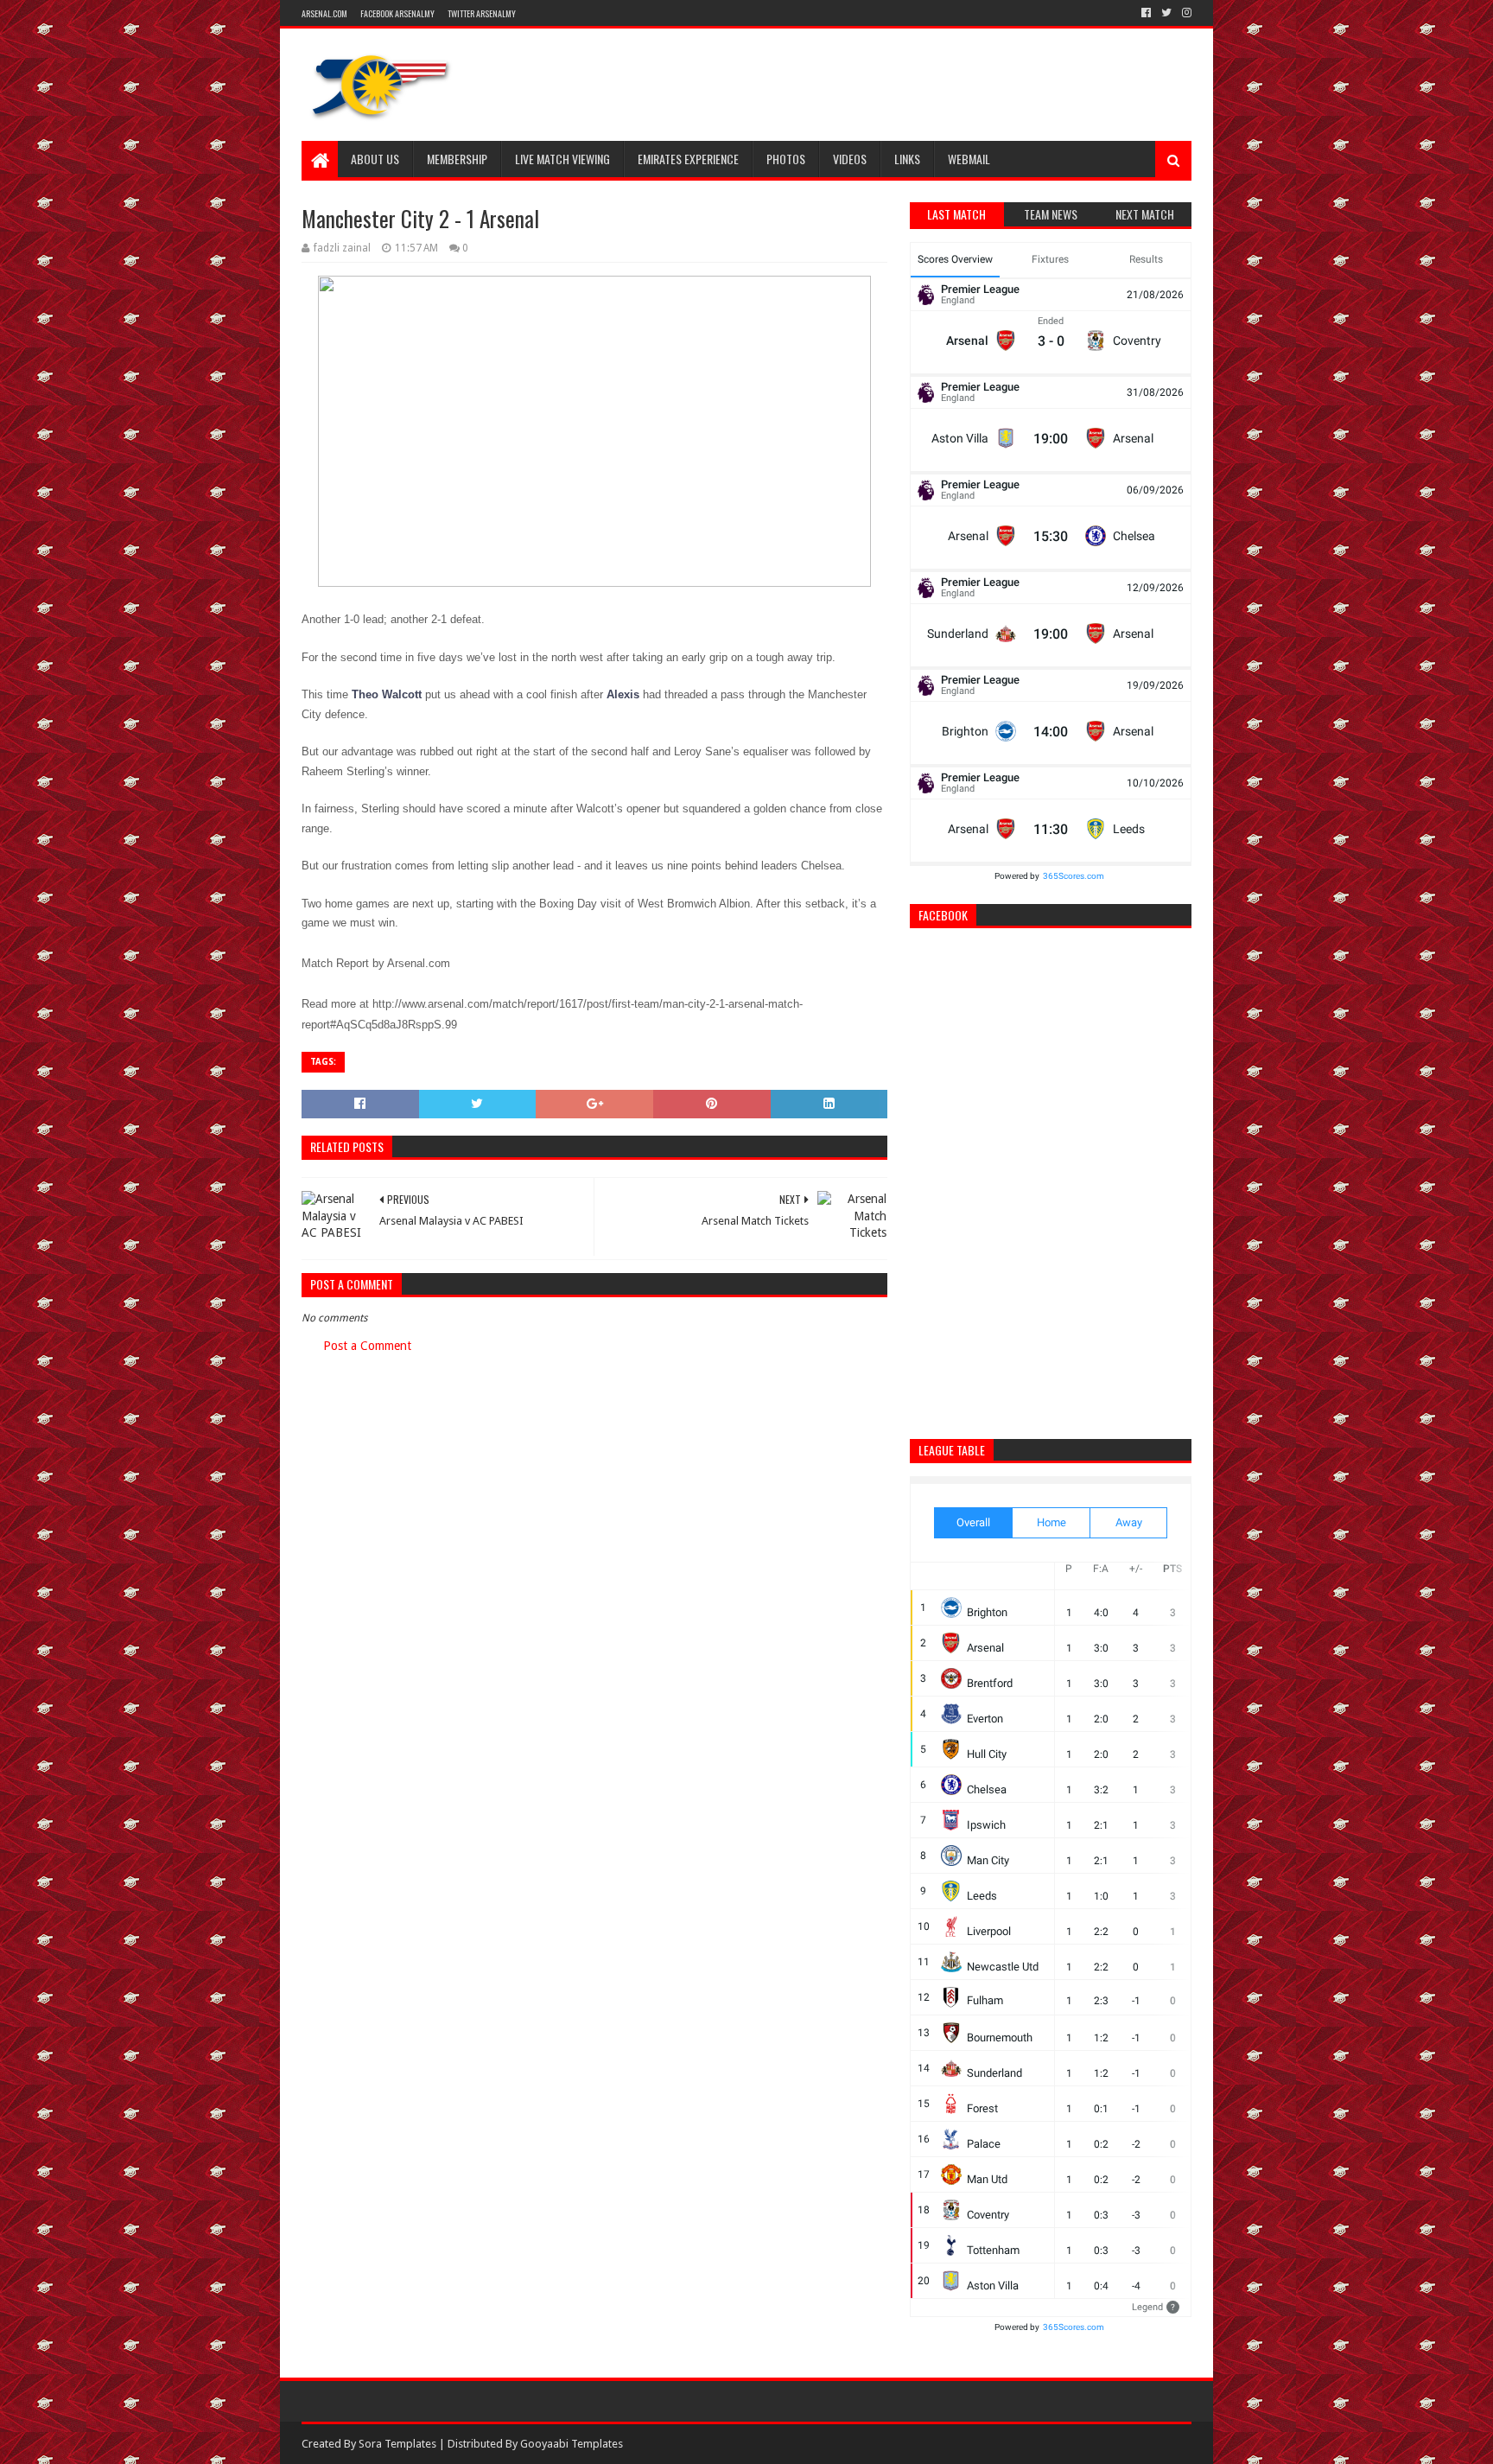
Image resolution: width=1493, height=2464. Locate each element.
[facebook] (1146, 13)
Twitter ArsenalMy (482, 13)
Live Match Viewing (562, 159)
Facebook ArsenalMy (397, 13)
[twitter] (1166, 13)
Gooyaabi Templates (572, 2444)
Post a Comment (367, 1346)
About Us (375, 159)
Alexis (623, 694)
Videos (850, 159)
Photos (786, 159)
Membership (457, 159)
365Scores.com (1074, 876)
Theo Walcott (387, 694)
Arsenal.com (324, 13)
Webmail (969, 159)
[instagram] (1185, 13)
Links (907, 159)
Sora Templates (397, 2444)
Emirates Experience (688, 159)
